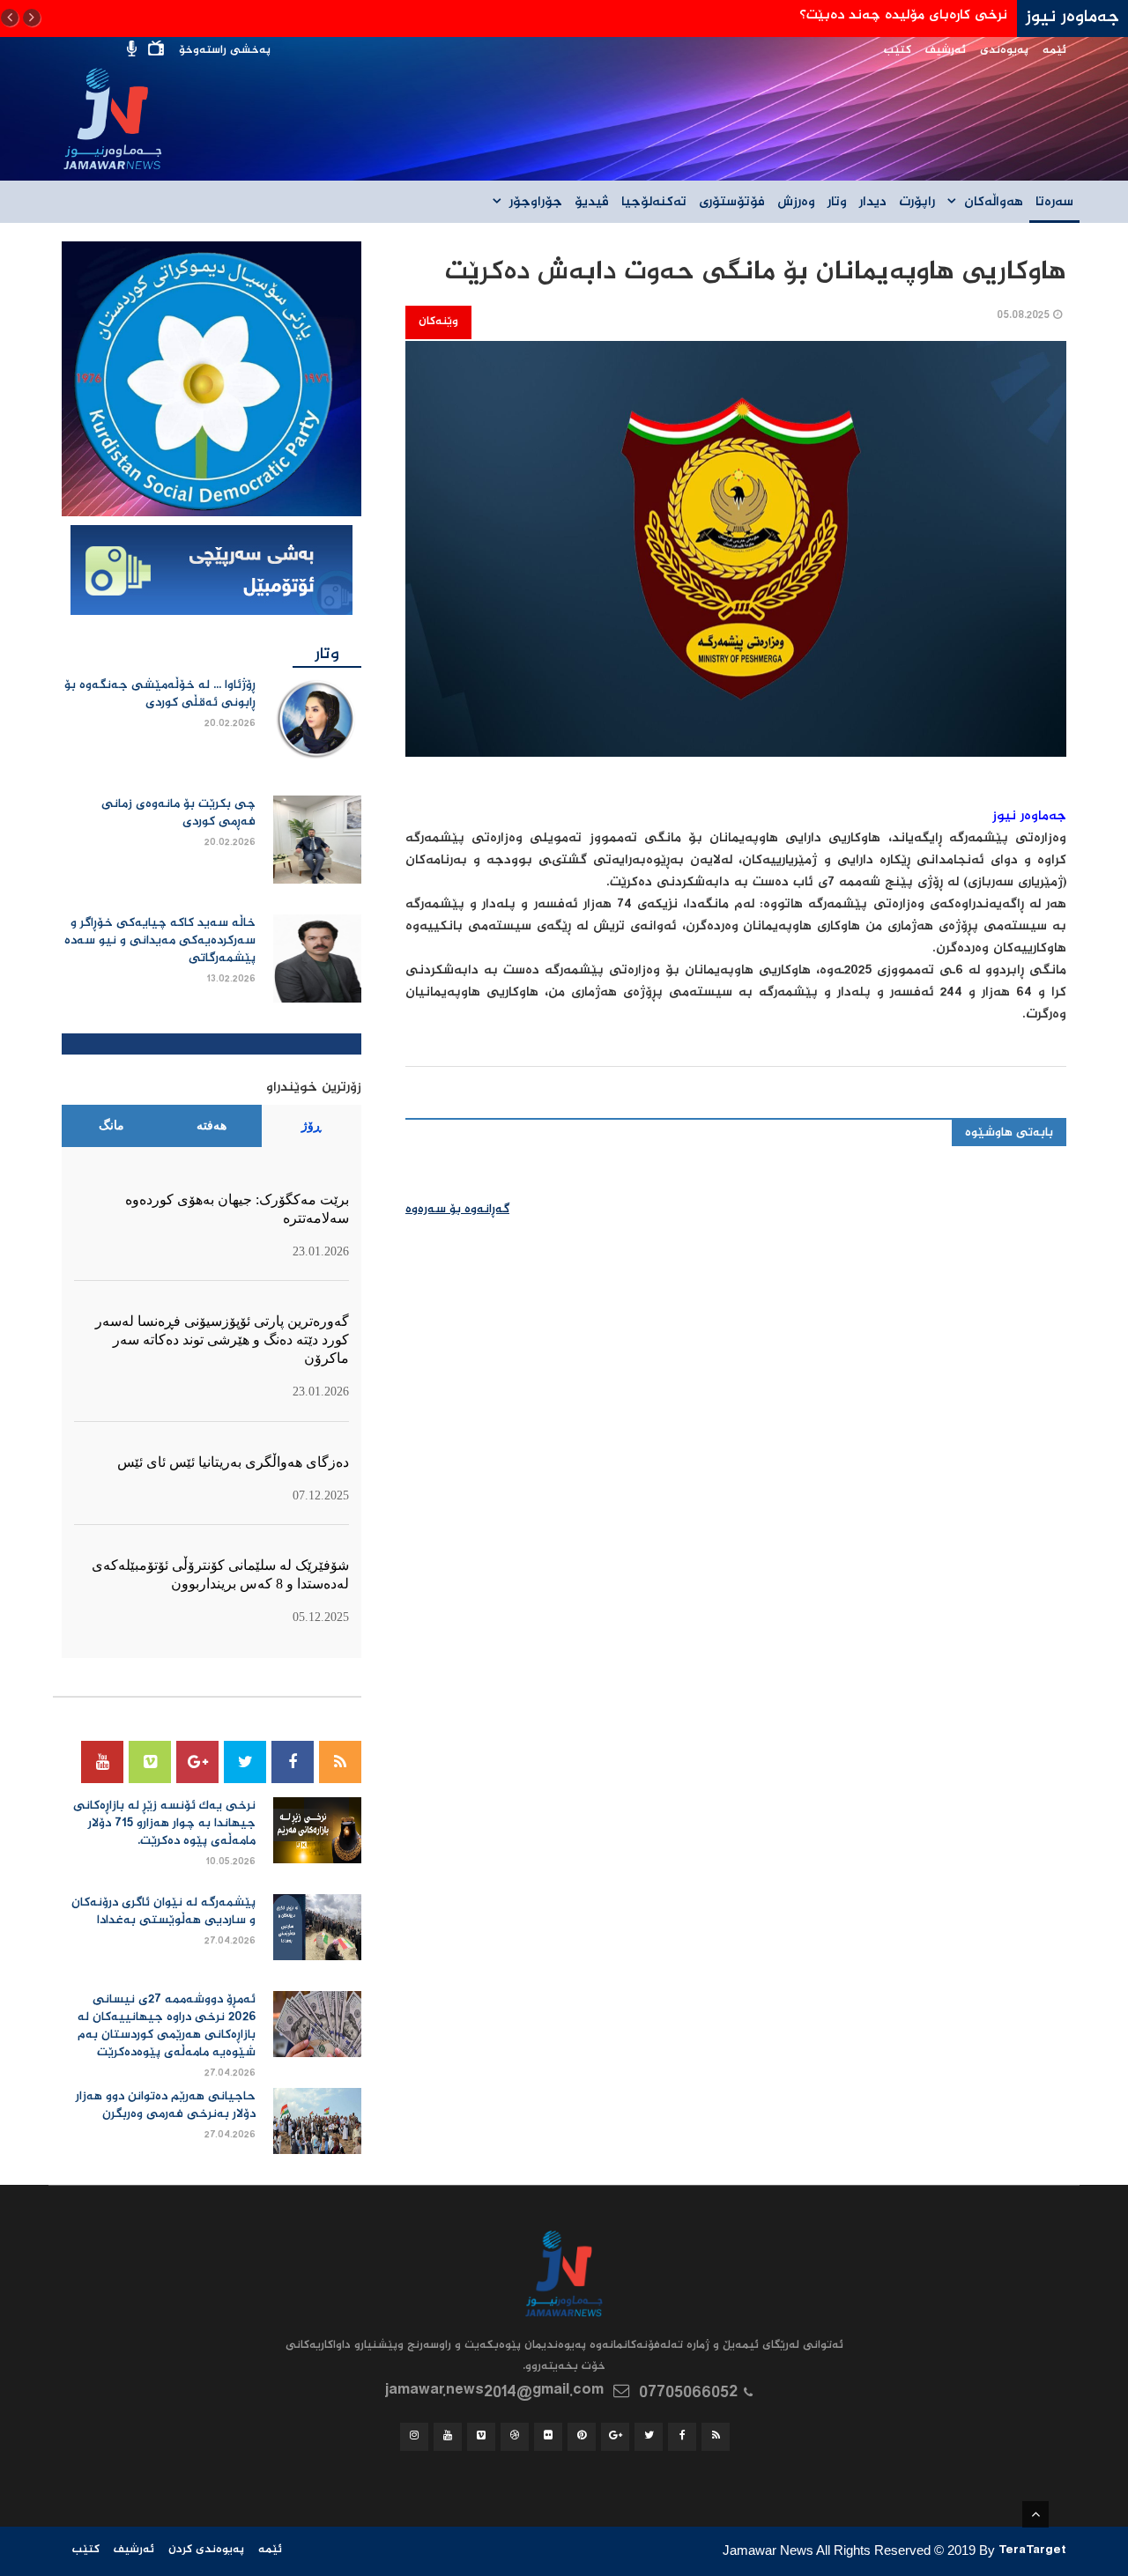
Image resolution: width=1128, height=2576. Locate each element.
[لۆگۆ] (211, 380)
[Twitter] (245, 1762)
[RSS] (340, 1762)
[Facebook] (293, 1762)
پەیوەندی (1004, 51)
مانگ (111, 1125)
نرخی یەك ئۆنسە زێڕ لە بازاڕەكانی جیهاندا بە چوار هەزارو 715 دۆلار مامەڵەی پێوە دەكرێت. (164, 1824)
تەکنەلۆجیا (654, 203)
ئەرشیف (946, 51)
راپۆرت (917, 203)
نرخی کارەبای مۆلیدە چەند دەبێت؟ (903, 15)
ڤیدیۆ (592, 203)
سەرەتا (1054, 203)
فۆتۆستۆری (732, 203)
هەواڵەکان (994, 203)
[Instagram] (414, 2437)
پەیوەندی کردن (206, 2550)
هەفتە (211, 1125)
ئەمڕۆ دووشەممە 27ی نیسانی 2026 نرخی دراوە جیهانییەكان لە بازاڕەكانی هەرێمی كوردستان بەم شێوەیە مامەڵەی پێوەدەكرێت (167, 2026)
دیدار (873, 203)
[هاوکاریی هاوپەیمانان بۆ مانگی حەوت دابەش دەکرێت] (736, 560)
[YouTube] (102, 1762)
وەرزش (796, 203)
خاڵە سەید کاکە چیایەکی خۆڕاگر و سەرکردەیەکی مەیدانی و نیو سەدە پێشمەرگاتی (160, 941)
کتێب (898, 51)
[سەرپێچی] (211, 572)
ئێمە (1054, 51)
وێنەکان (438, 322)
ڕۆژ (312, 1125)
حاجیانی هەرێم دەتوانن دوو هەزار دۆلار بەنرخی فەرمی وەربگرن (166, 2106)
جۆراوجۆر (536, 203)
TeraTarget (1032, 2552)
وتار (837, 203)
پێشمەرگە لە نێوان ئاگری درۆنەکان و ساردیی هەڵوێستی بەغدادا (163, 1912)
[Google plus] (197, 1762)
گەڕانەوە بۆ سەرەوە (457, 1210)
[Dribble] (515, 2437)
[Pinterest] (582, 2437)
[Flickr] (548, 2437)
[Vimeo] (150, 1762)
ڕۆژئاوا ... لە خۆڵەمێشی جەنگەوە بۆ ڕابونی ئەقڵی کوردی (160, 694)
